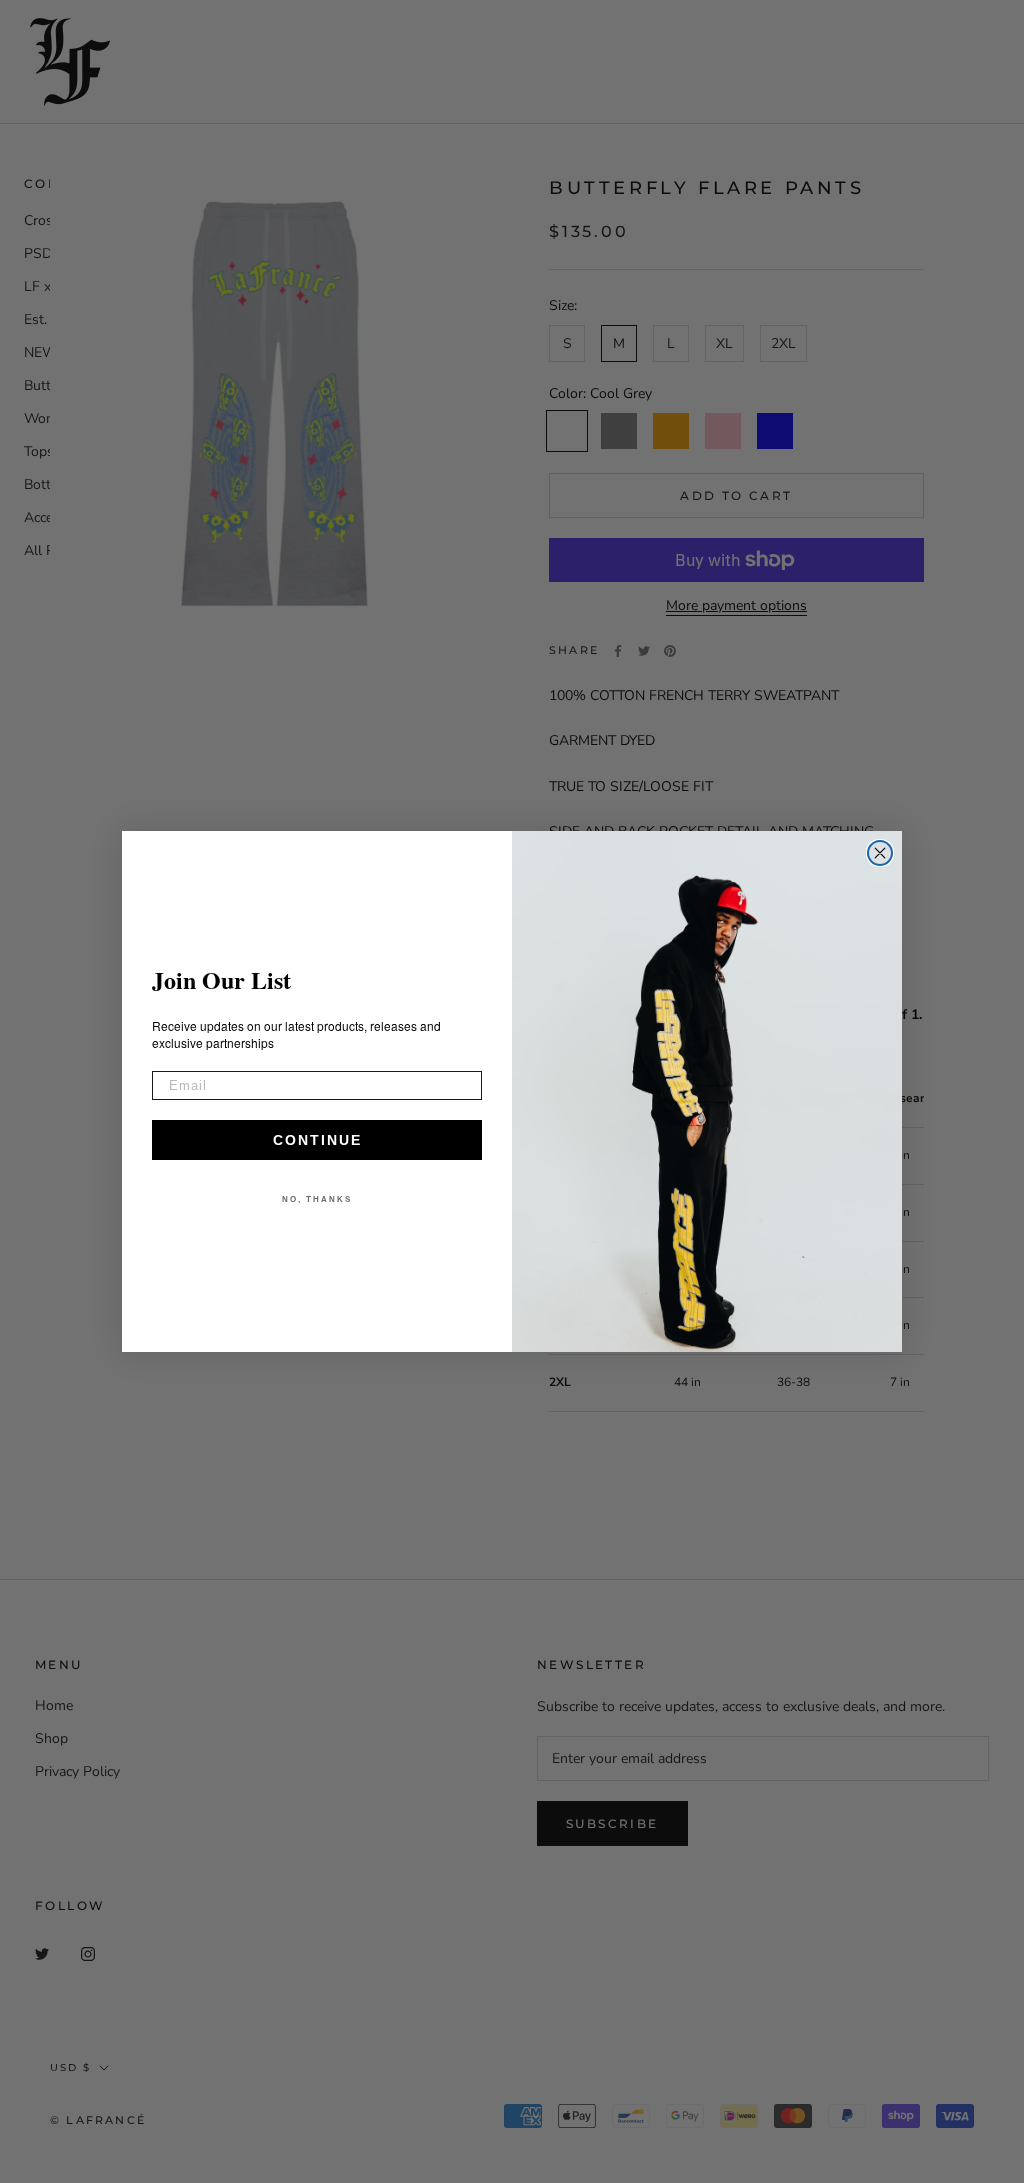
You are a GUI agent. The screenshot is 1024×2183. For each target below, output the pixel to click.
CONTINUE (317, 1140)
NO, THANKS (317, 1199)
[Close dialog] (880, 853)
